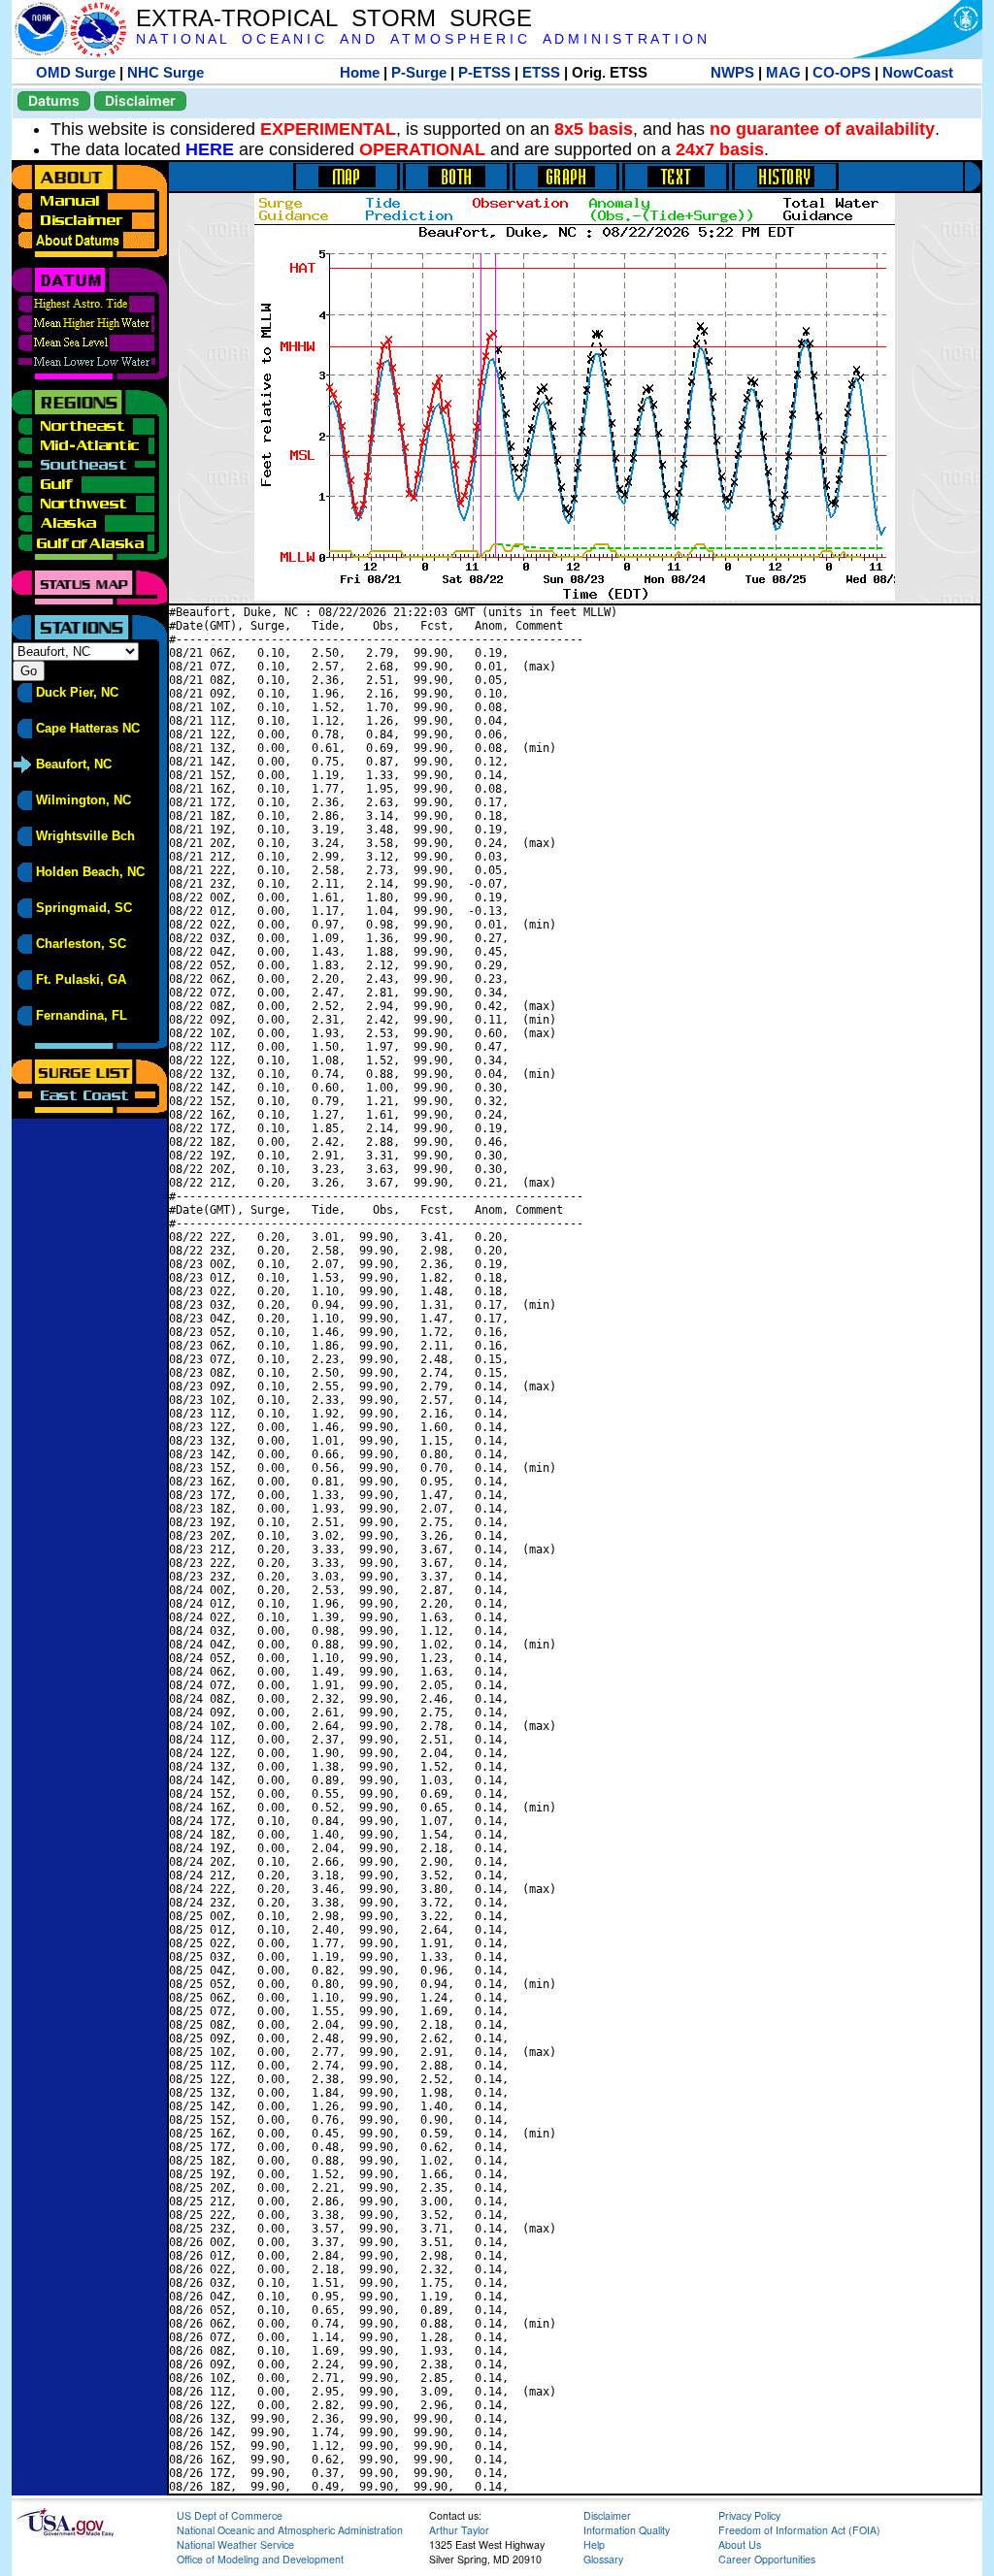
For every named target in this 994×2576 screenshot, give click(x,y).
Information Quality (627, 2530)
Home (360, 72)
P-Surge (419, 72)
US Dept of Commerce (230, 2515)
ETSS (541, 72)
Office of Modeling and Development (260, 2559)
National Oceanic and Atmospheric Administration (290, 2530)
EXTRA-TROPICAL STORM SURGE (334, 18)
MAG (783, 72)
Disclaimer (140, 100)
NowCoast (918, 72)
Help (594, 2544)
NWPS (732, 72)
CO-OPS (842, 72)
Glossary (603, 2559)
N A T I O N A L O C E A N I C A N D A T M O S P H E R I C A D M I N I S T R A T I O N (421, 39)
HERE (210, 149)
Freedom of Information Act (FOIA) (799, 2530)
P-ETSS (484, 72)
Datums (54, 100)
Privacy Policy (749, 2515)
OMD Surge (76, 72)
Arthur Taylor (459, 2530)
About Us (740, 2544)
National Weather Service (235, 2544)
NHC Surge (166, 72)
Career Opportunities (767, 2559)
